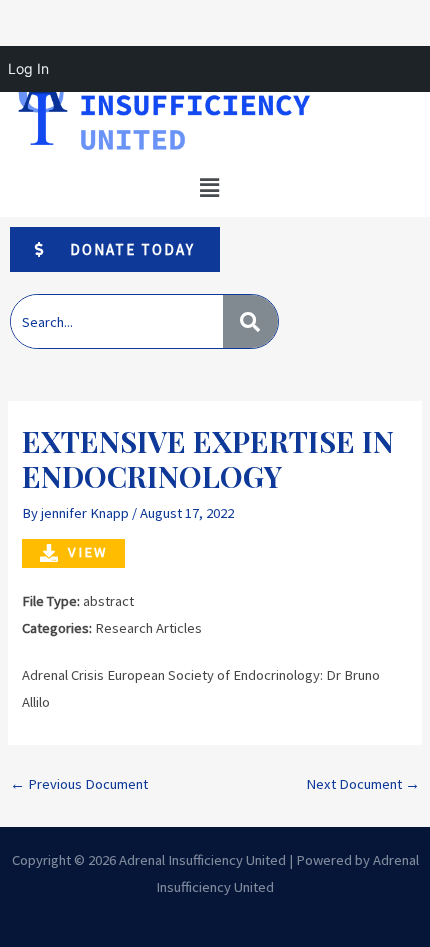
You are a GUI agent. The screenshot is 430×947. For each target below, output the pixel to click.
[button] (209, 188)
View (87, 552)
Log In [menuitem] (28, 68)
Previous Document (79, 784)
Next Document (363, 784)
